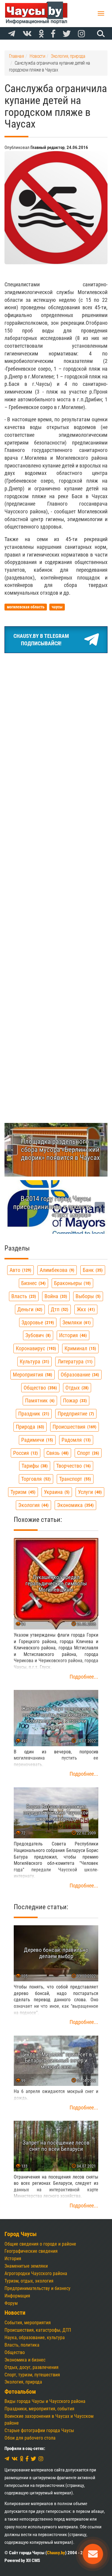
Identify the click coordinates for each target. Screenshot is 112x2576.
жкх (85, 1309)
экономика (75, 1505)
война (55, 1296)
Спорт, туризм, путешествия (32, 2375)
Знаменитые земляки (26, 2266)
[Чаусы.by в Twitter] (67, 34)
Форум (11, 2303)
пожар (74, 1400)
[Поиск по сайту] (100, 33)
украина (56, 1492)
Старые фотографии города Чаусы (39, 2430)
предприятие (75, 1414)
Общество (15, 2352)
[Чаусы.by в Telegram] (12, 34)
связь (57, 1453)
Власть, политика (22, 2345)
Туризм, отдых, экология (29, 2281)
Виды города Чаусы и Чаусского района (45, 2401)
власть (23, 1296)
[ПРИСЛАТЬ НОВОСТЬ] (93, 2554)
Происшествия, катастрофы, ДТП (38, 2330)
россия (25, 1453)
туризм (22, 1492)
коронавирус (35, 1348)
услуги (89, 1492)
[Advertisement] (56, 717)
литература (74, 1361)
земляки (76, 1322)
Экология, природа (23, 2382)
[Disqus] (56, 862)
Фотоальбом (20, 2392)
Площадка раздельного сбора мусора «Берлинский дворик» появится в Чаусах (60, 1149)
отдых (76, 1388)
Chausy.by (56, 2553)
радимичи (36, 1440)
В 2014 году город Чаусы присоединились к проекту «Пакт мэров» (52, 1207)
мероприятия (32, 1375)
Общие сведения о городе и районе (40, 2244)
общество (40, 1388)
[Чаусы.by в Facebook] (53, 34)
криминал (80, 1348)
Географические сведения (31, 2251)
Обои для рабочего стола (30, 2438)
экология (33, 1505)
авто (20, 1270)
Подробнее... (84, 1677)
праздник (33, 1414)
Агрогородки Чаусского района (36, 2273)
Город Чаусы (21, 2234)
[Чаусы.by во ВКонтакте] (27, 34)
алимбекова (56, 1270)
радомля (75, 1440)
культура (34, 1361)
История (13, 2259)
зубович (37, 1335)
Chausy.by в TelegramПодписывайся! (41, 640)
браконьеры (72, 1283)
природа (29, 1427)
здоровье (37, 1322)
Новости (15, 2313)
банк (92, 1270)
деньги (29, 1309)
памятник (39, 1400)
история (72, 1335)
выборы (87, 1296)
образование (79, 1375)
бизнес (33, 1283)
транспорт (74, 1479)
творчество (73, 1466)
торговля (35, 1479)
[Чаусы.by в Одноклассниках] (41, 34)
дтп (59, 1309)
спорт (87, 1453)
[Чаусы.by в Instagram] (82, 34)
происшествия (74, 1427)
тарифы (34, 1466)
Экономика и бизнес (25, 2360)
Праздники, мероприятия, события (39, 2409)
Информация (17, 2296)
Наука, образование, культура (35, 2337)
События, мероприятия (28, 2323)
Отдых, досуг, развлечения (32, 2367)
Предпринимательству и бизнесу (37, 2288)
